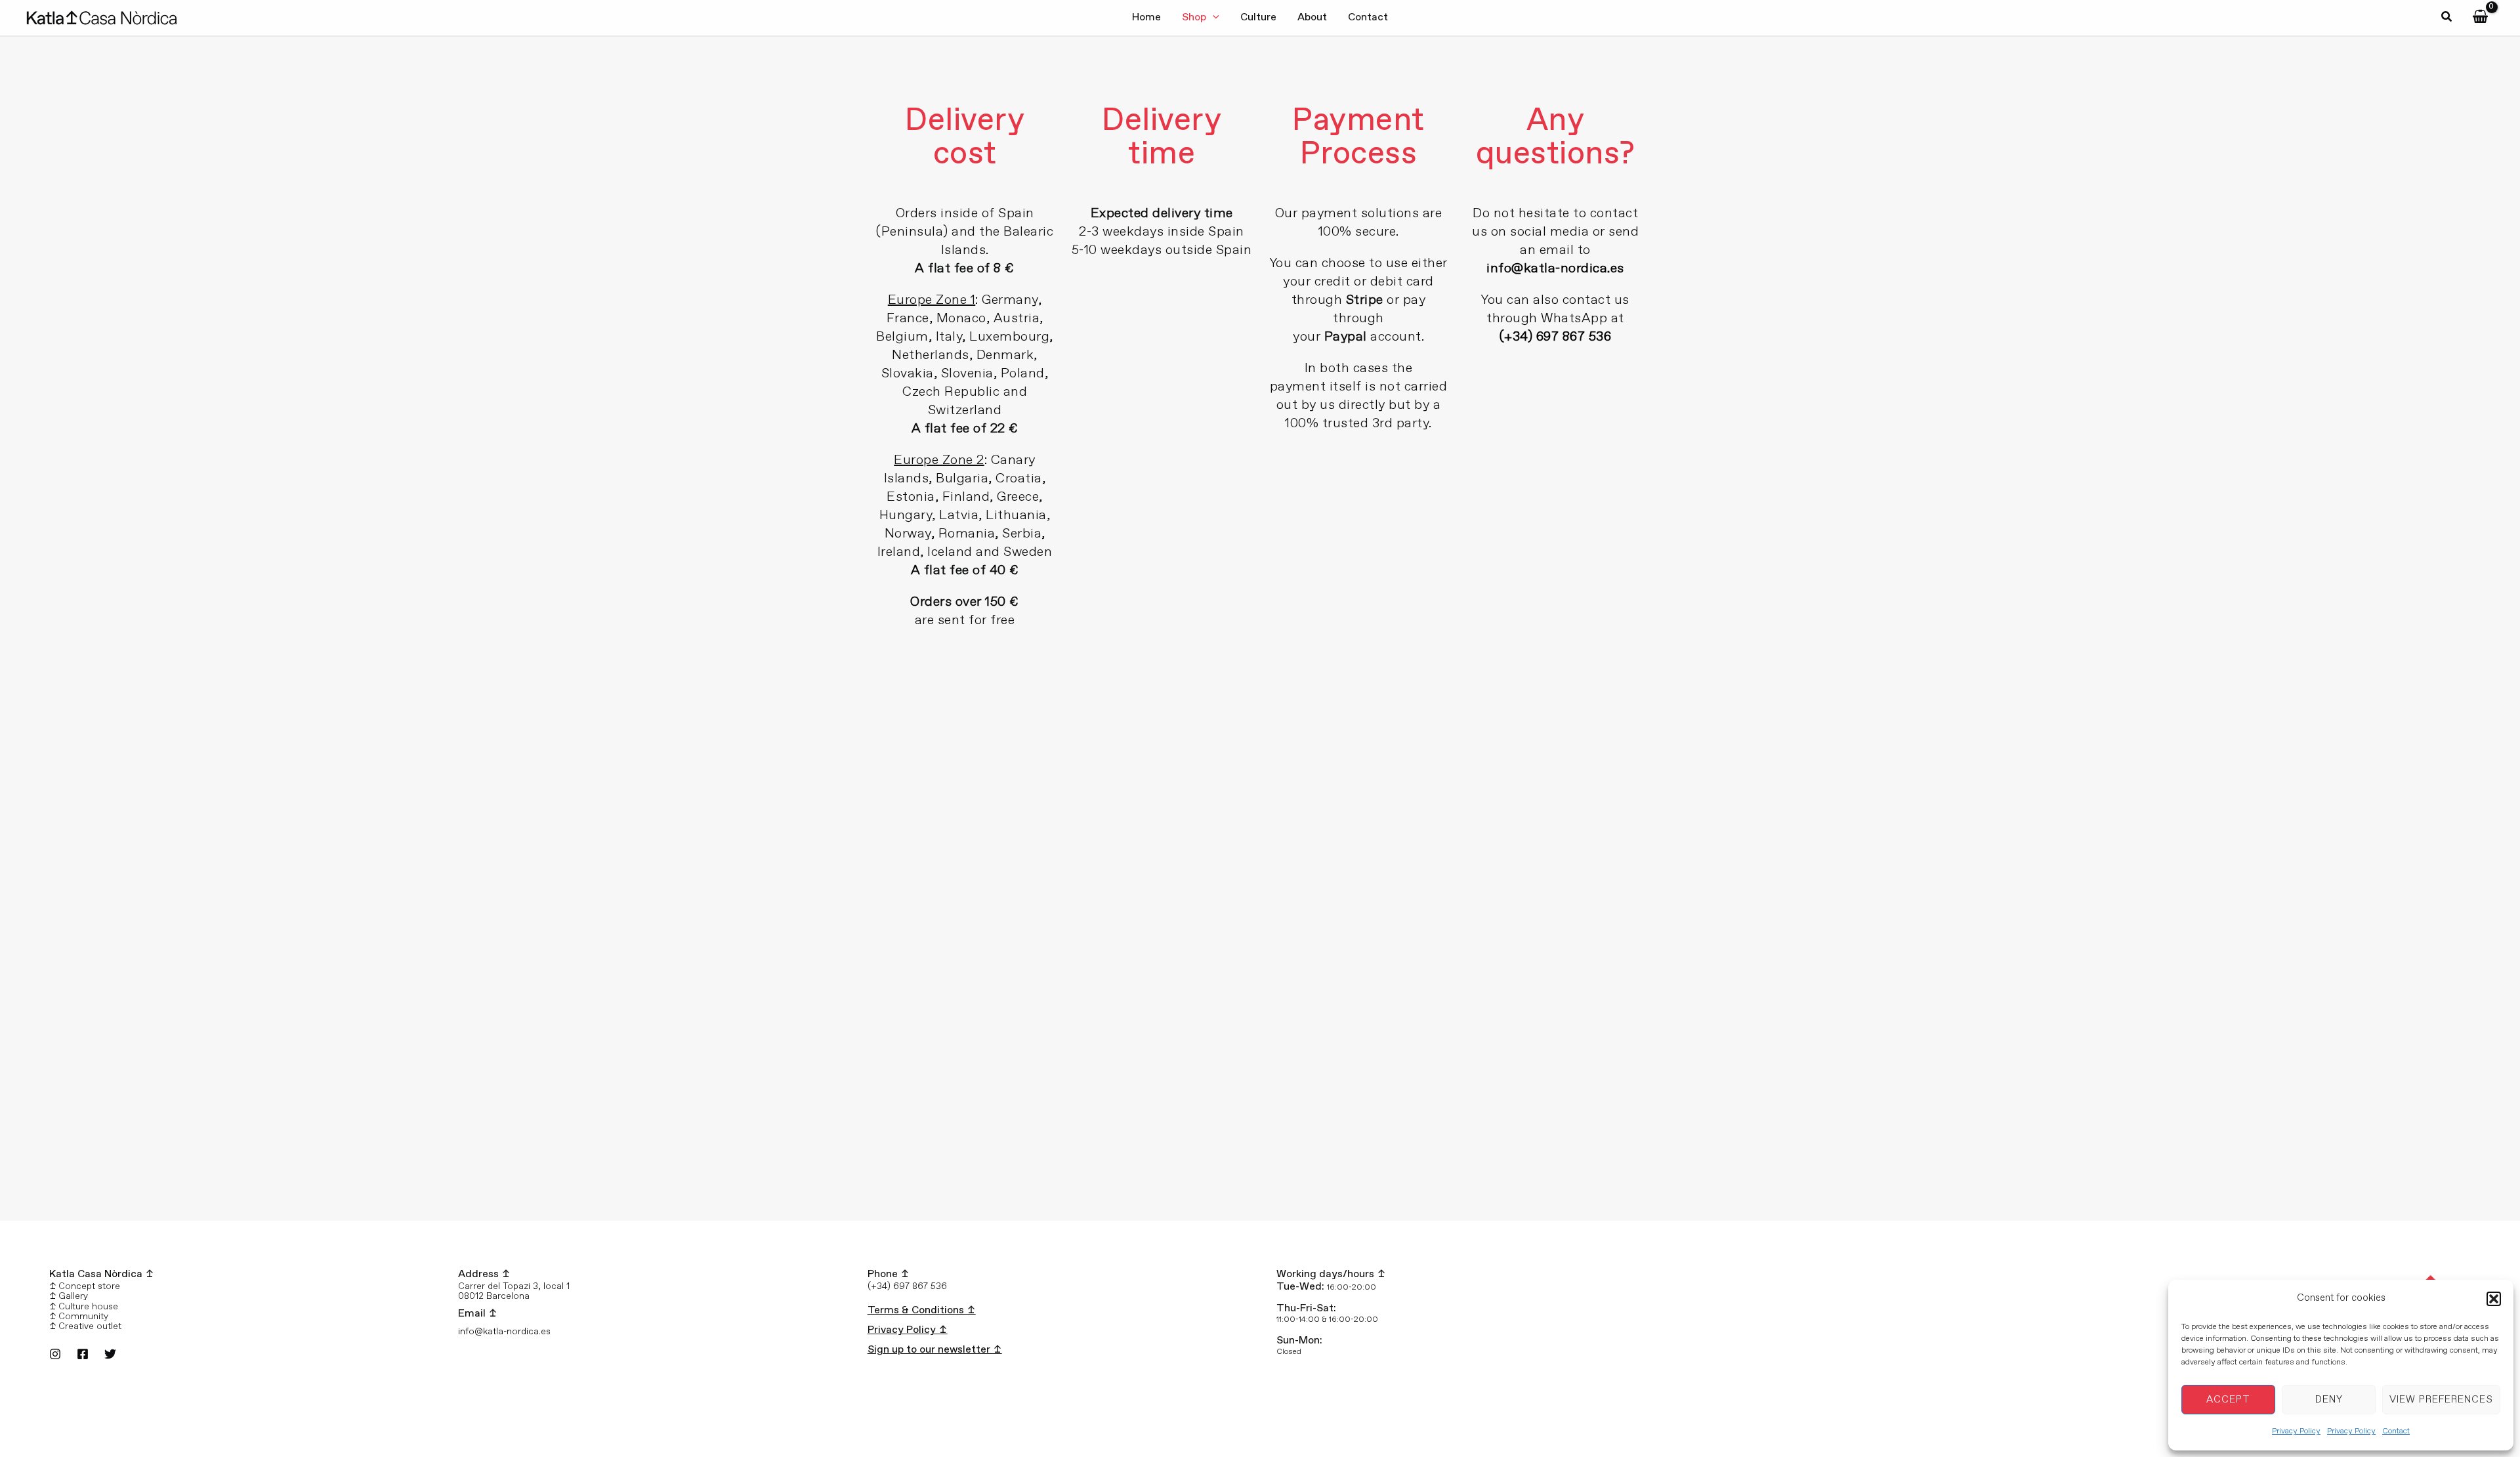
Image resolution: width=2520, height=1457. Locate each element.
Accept (2228, 1400)
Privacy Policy (2296, 1431)
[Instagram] (55, 1354)
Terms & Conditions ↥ (922, 1310)
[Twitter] (110, 1354)
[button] (2494, 1299)
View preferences (2441, 1400)
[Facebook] (83, 1354)
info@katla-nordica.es (1555, 269)
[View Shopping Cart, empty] (2480, 17)
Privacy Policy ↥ (908, 1330)
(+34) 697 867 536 (1556, 337)
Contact (2396, 1431)
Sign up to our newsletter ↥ (935, 1350)
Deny (2329, 1400)
